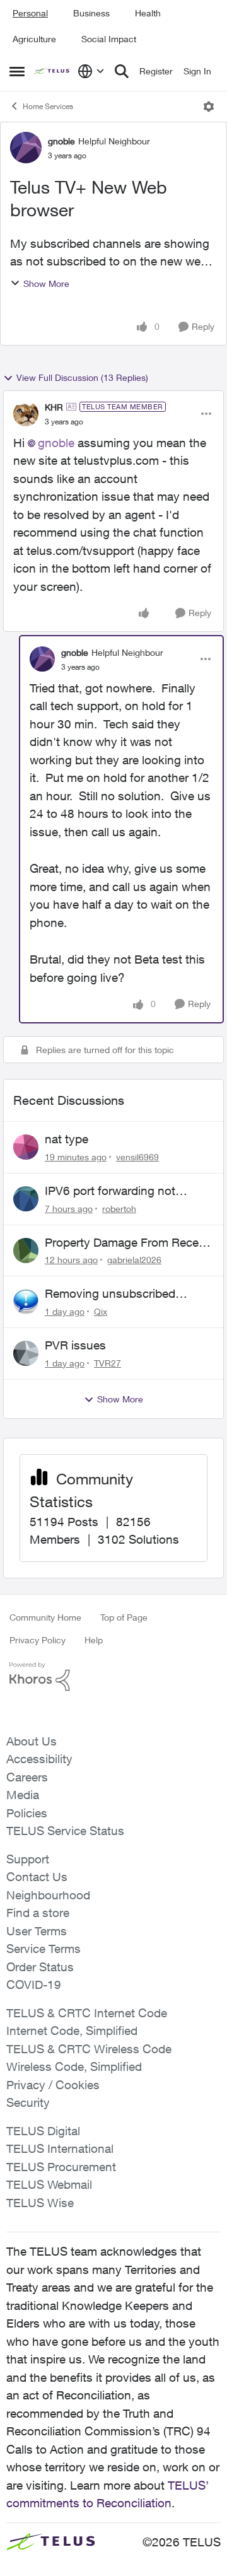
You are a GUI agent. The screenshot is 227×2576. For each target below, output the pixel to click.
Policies (27, 1813)
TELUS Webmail (49, 2184)
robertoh (119, 1209)
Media (23, 1795)
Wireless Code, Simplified (74, 2066)
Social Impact (109, 39)
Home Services (48, 106)
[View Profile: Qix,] (26, 1302)
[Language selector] (91, 71)
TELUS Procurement (61, 2167)
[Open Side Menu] (17, 71)
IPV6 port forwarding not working (110, 1191)
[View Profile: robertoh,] (26, 1199)
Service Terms (44, 1949)
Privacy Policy (38, 1640)
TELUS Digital (43, 2131)
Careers (27, 1777)
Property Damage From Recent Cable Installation (127, 1243)
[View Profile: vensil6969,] (26, 1147)
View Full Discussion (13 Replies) (82, 377)
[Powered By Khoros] (113, 1677)
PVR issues (75, 1345)
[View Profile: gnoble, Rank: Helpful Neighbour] (26, 148)
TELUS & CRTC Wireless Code (89, 2049)
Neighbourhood (48, 1895)
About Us (32, 1741)
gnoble (61, 141)
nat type (67, 1139)
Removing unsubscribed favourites (110, 1294)
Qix (101, 1311)
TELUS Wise (40, 2203)
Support (28, 1859)
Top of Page (124, 1617)
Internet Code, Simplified (72, 2031)
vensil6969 (137, 1157)
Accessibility (39, 1759)
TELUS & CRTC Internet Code (87, 2013)
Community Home (45, 1617)
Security (28, 2102)
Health (148, 13)
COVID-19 (34, 1984)
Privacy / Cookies (53, 2085)
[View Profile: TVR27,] (26, 1353)
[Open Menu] (209, 107)
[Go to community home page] (53, 72)
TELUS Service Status (65, 1831)
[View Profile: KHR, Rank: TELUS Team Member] (26, 414)
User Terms (37, 1931)
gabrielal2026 (134, 1260)
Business (91, 13)
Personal (30, 13)
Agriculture (34, 39)
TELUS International (60, 2148)
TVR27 (108, 1363)
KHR (54, 407)
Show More (46, 283)
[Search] (122, 71)
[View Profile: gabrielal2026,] (26, 1250)
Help (94, 1640)
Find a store (38, 1913)
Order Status (40, 1967)
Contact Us (37, 1877)
